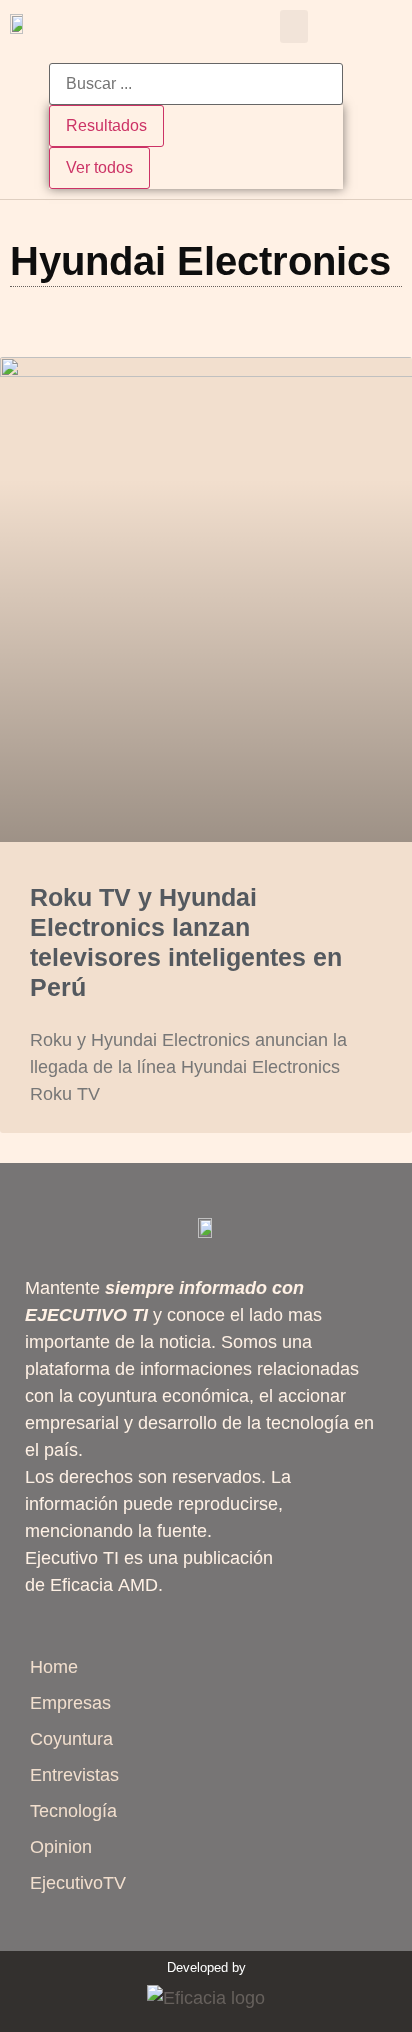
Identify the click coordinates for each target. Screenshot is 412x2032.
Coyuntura (71, 1739)
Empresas (70, 1703)
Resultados (106, 125)
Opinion (61, 1847)
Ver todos (99, 167)
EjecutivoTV (78, 1883)
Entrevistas (74, 1775)
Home (54, 1667)
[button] (294, 26)
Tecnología (73, 1811)
